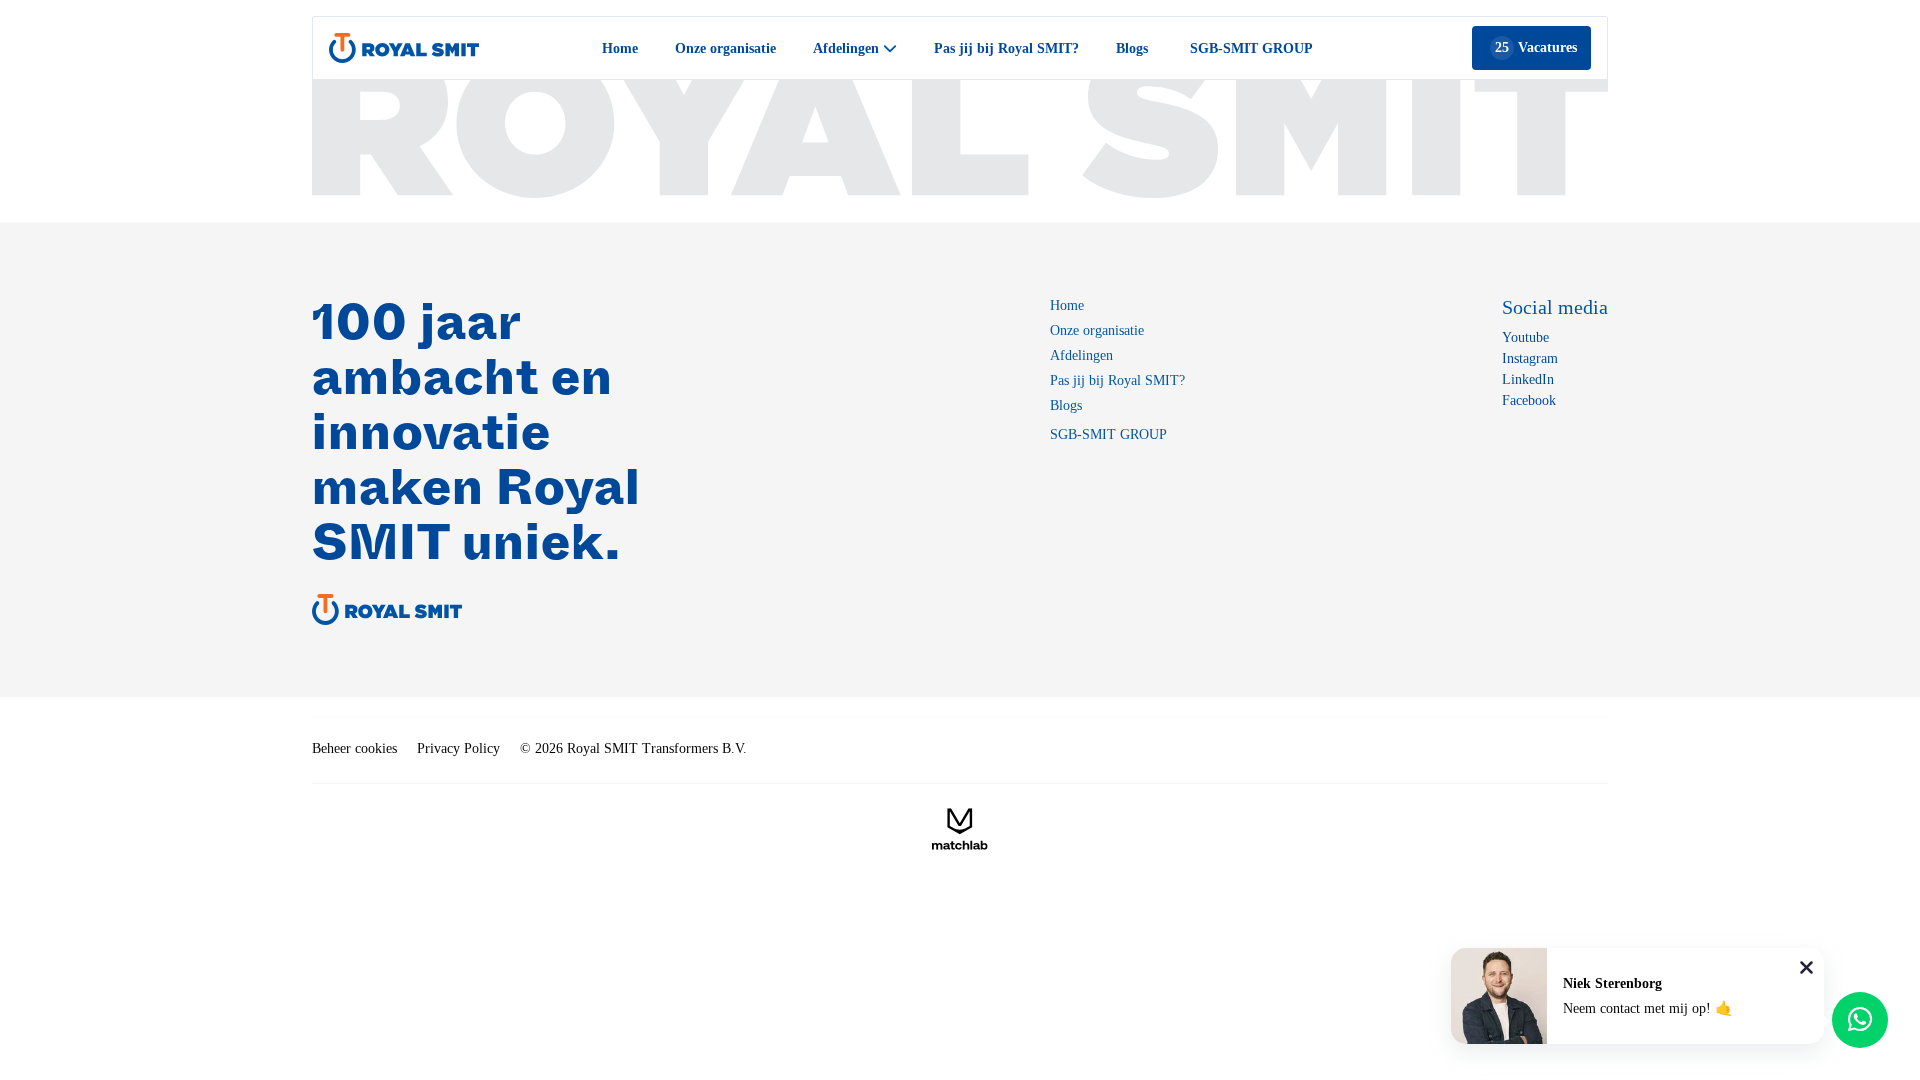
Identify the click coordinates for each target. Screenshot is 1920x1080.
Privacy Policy (458, 748)
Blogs (1132, 48)
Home (620, 48)
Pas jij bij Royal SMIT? (1006, 48)
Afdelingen (1081, 355)
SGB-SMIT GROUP (1251, 48)
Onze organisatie (725, 48)
